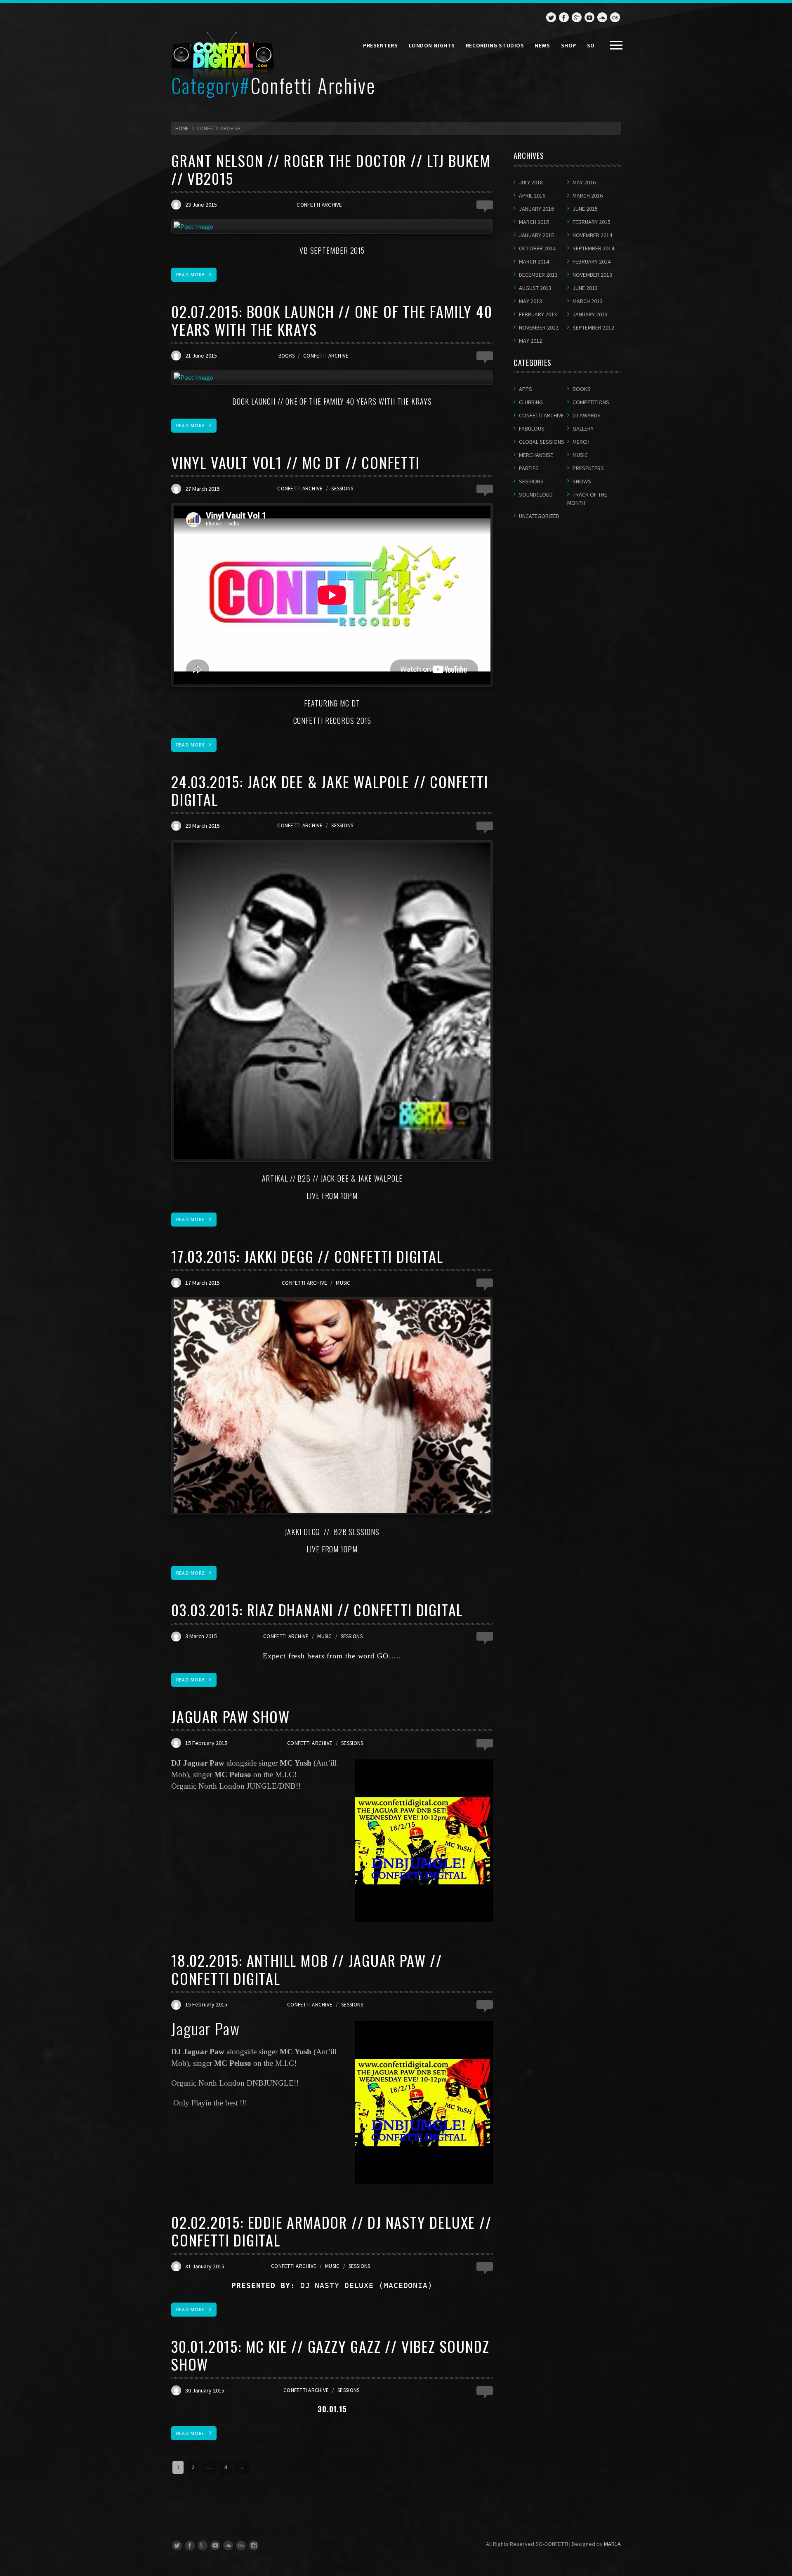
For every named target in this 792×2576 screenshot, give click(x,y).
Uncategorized (539, 516)
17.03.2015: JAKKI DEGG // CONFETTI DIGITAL (307, 1256)
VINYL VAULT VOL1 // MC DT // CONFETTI (296, 462)
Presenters (381, 45)
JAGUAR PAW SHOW (231, 1716)
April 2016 (532, 195)
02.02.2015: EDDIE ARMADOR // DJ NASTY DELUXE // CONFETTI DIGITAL (331, 2231)
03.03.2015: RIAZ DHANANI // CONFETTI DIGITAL (317, 1609)
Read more (191, 274)
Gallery (583, 429)
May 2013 (530, 301)
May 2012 (530, 341)
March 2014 (534, 261)
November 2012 (539, 327)
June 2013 (585, 288)
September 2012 (593, 327)
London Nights (432, 45)
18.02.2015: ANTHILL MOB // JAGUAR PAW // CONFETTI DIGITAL (307, 1969)
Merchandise (536, 455)
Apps (526, 389)
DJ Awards (587, 415)
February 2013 (538, 314)
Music (343, 1283)
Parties (529, 468)
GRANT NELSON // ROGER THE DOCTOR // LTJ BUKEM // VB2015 (331, 169)
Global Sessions (542, 442)
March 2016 (588, 195)
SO (591, 45)
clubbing (531, 402)
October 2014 (537, 248)
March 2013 (588, 301)
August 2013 (535, 288)
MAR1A (612, 2544)
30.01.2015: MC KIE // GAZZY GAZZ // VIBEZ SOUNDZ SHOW (330, 2355)
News (542, 45)
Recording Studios (495, 45)
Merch (581, 442)
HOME (182, 128)
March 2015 (534, 222)
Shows (582, 481)
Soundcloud (536, 494)
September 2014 (593, 248)
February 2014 (592, 261)
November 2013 (592, 275)
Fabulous (532, 429)
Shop (569, 45)
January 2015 (536, 235)
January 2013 (590, 314)
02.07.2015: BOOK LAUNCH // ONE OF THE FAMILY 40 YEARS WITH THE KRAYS (332, 320)
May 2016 (584, 182)
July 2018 (531, 182)
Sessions (342, 489)
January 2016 (536, 209)
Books (286, 356)
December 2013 (538, 275)
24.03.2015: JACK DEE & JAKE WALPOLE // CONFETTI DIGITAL (330, 790)
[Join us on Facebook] (564, 17)
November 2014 (592, 235)
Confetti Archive (319, 205)
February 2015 (592, 222)
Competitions (591, 402)
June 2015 (585, 209)
